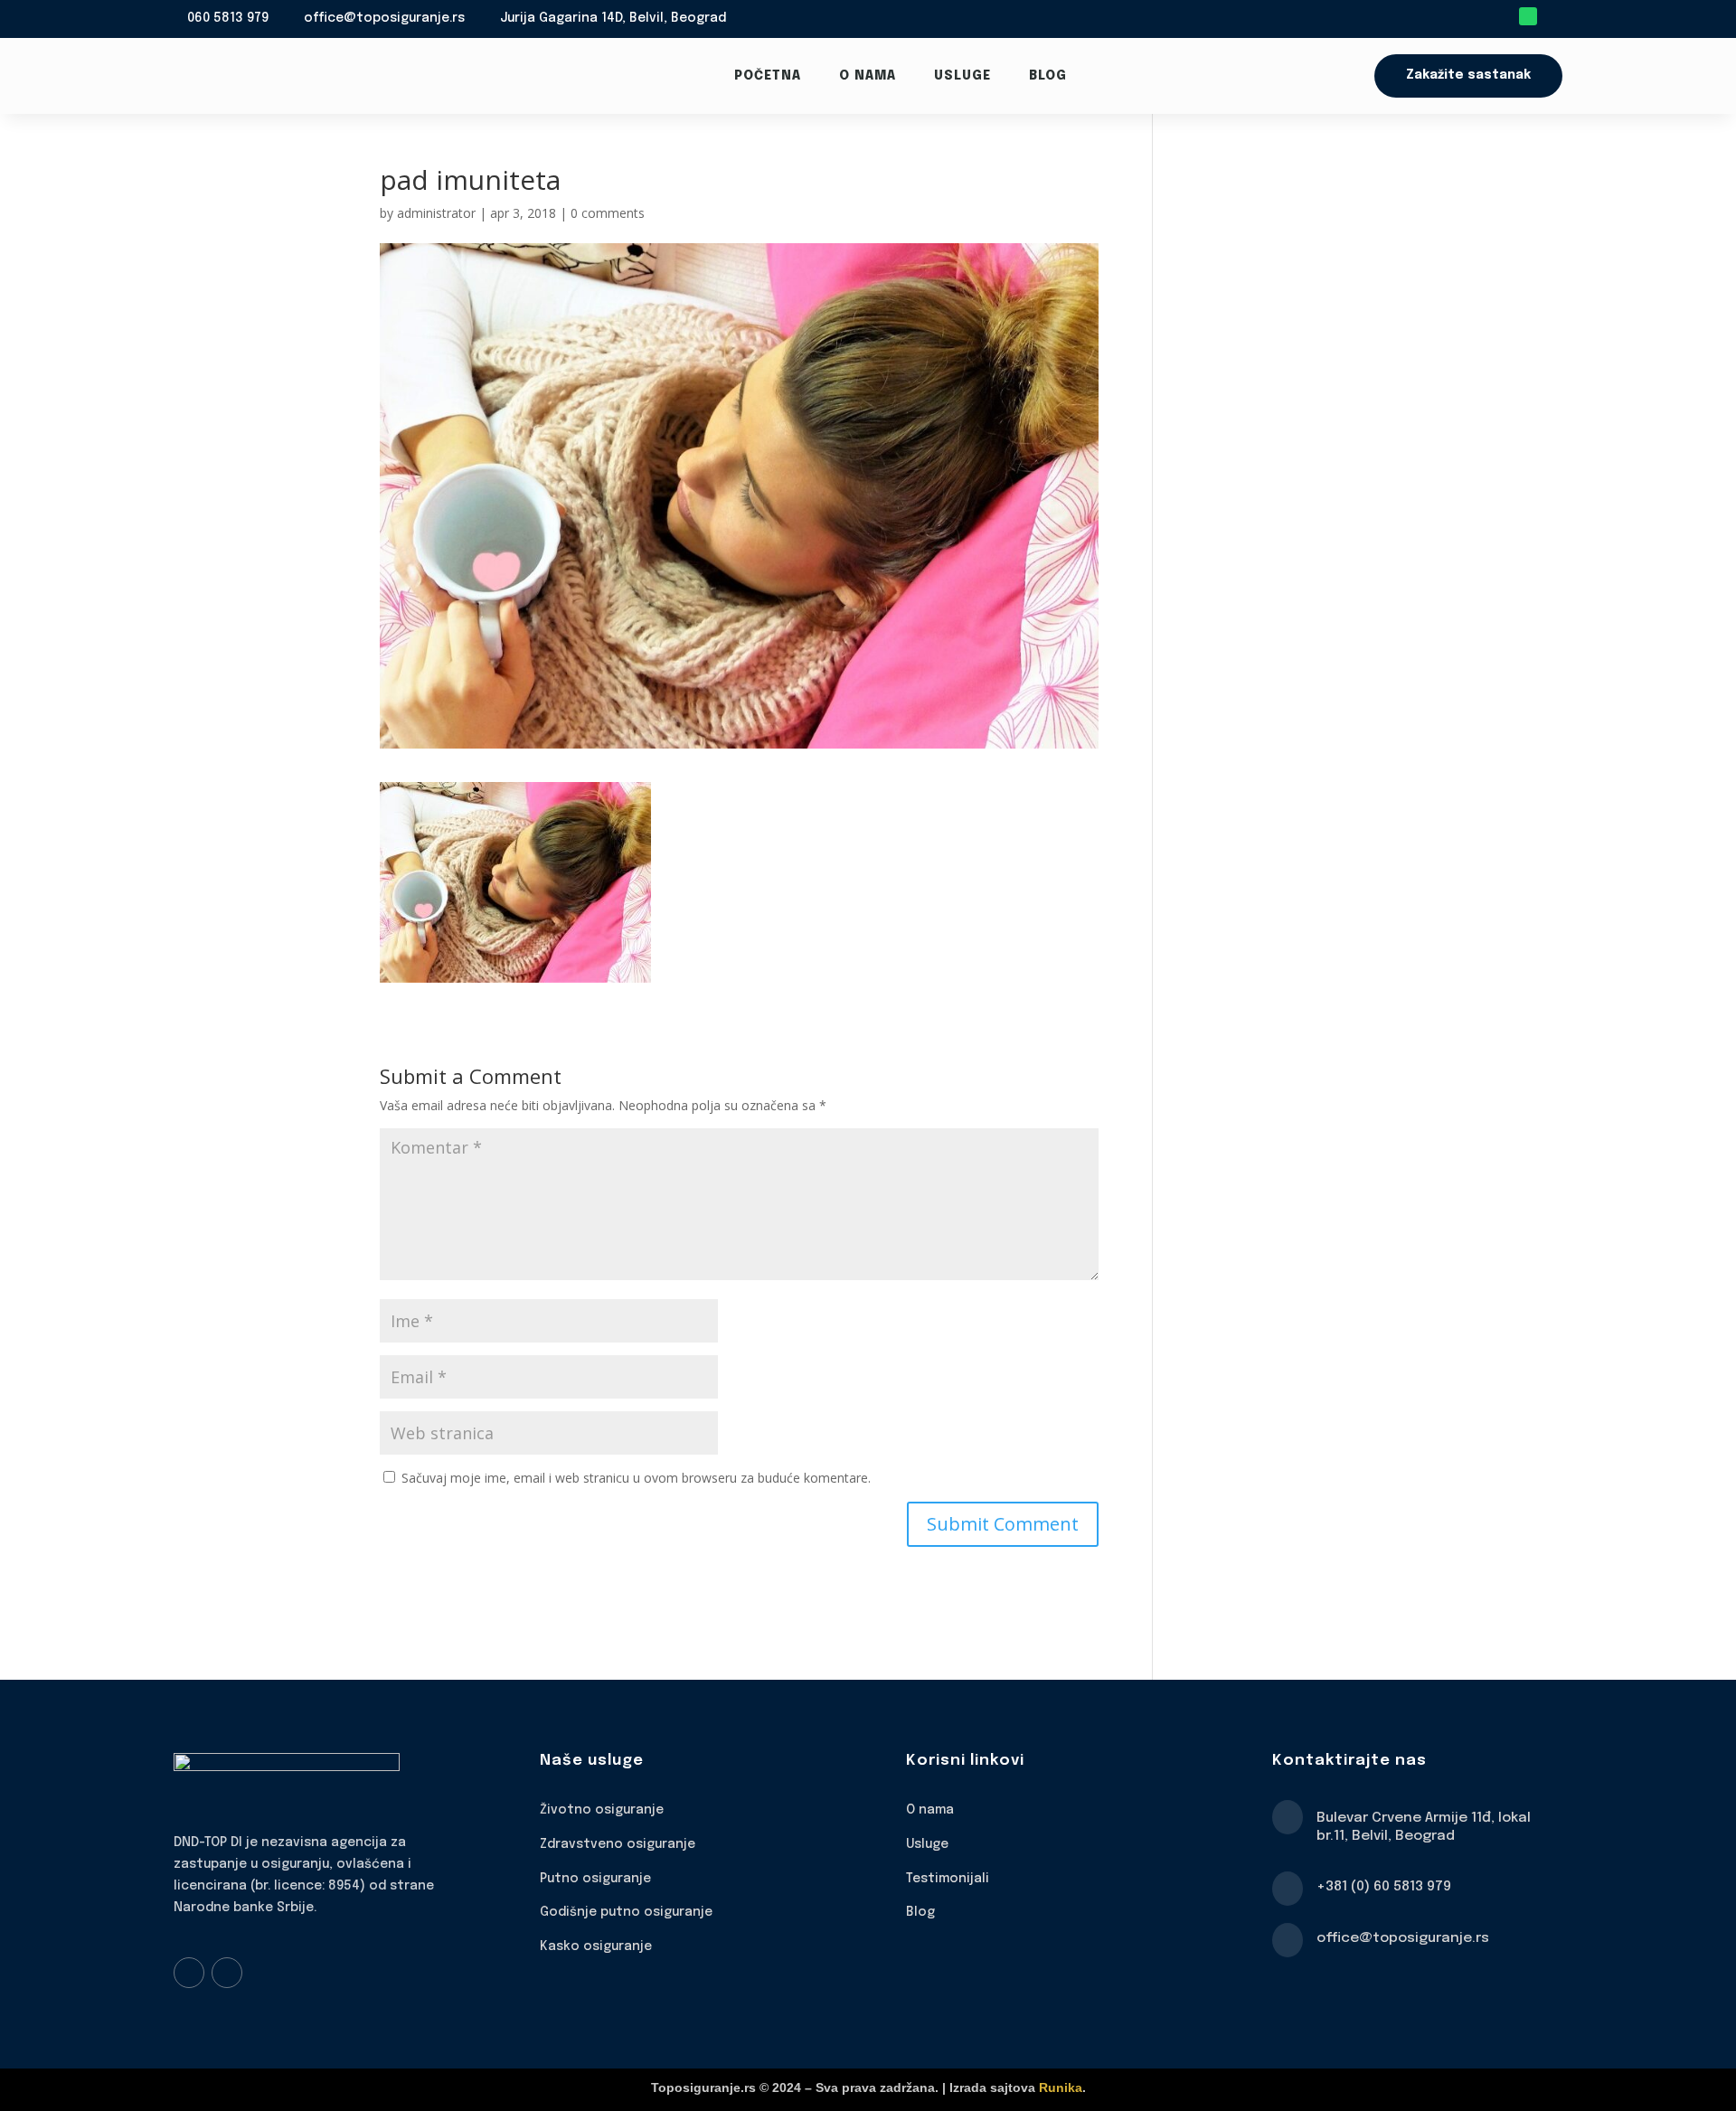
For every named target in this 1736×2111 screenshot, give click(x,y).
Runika (1061, 2087)
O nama (868, 76)
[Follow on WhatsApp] (1528, 16)
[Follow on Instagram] (227, 1973)
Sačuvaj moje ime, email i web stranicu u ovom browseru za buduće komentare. (636, 1478)
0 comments (608, 213)
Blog (1048, 76)
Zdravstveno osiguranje (618, 1844)
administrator (436, 213)
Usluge (962, 76)
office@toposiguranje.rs (384, 18)
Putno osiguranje (595, 1879)
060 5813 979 (228, 18)
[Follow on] (1553, 16)
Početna (768, 76)
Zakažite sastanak (1468, 75)
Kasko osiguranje (596, 1946)
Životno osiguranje (602, 1810)
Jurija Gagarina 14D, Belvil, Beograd (613, 18)
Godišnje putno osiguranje (626, 1912)
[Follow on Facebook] (189, 1973)
